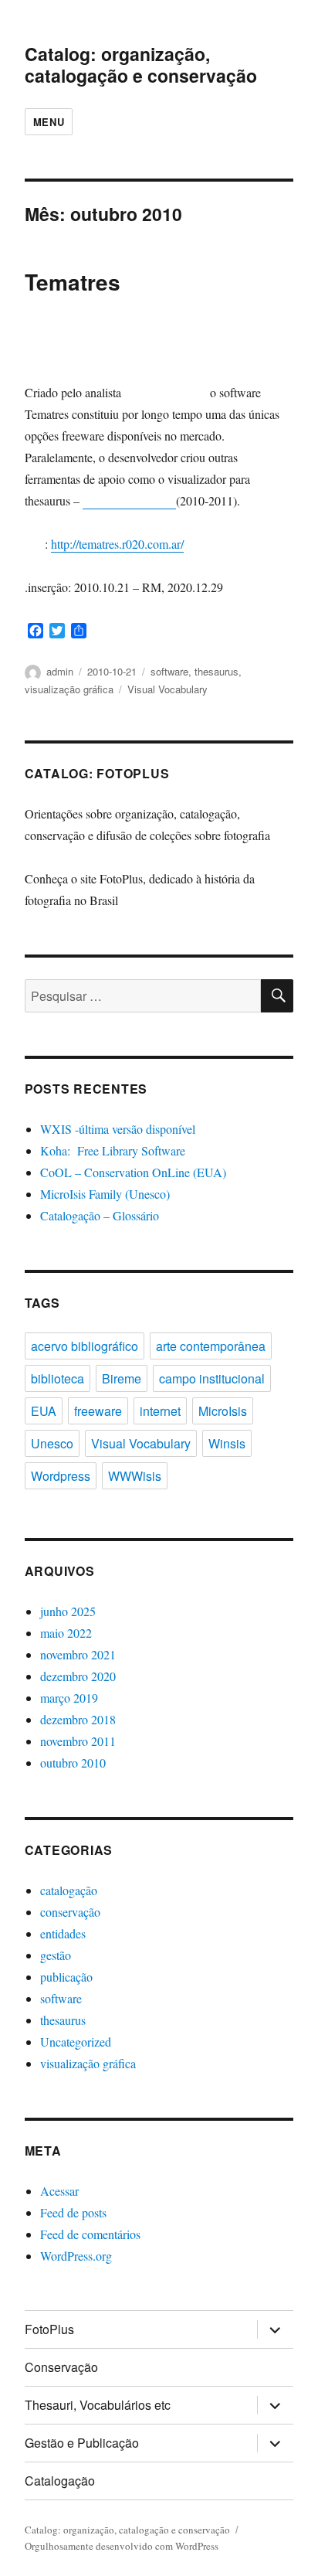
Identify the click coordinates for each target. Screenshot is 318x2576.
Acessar (59, 2191)
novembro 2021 (78, 1654)
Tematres (73, 282)
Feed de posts (73, 2212)
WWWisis (135, 1476)
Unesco (52, 1443)
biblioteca (58, 1378)
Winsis (227, 1443)
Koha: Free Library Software (113, 1150)
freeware (98, 1411)
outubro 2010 (73, 1763)
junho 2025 (68, 1611)
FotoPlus (49, 2329)
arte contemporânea (211, 1346)
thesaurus (217, 671)
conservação (70, 1912)
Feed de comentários (90, 2234)
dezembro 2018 (78, 1719)
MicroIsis (223, 1411)
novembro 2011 (78, 1741)
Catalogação (60, 2481)
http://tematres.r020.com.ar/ (117, 544)
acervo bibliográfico (85, 1346)
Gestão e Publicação (82, 2443)
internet (160, 1411)
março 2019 (69, 1698)
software (169, 671)
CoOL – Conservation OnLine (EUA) (133, 1172)
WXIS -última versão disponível (118, 1129)
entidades (63, 1933)
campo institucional (212, 1378)
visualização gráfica (69, 689)
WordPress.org (76, 2256)
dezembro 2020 (78, 1676)
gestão (56, 1955)
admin (60, 671)
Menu (49, 122)
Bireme (122, 1378)
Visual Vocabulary (167, 689)
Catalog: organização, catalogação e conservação (141, 65)
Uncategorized (76, 2042)
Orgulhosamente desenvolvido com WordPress (122, 2546)
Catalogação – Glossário (100, 1215)
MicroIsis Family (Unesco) (105, 1194)
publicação (66, 1977)
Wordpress (61, 1476)
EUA (44, 1411)
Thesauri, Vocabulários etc (98, 2405)
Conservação (61, 2367)
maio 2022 (66, 1633)
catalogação (69, 1890)
